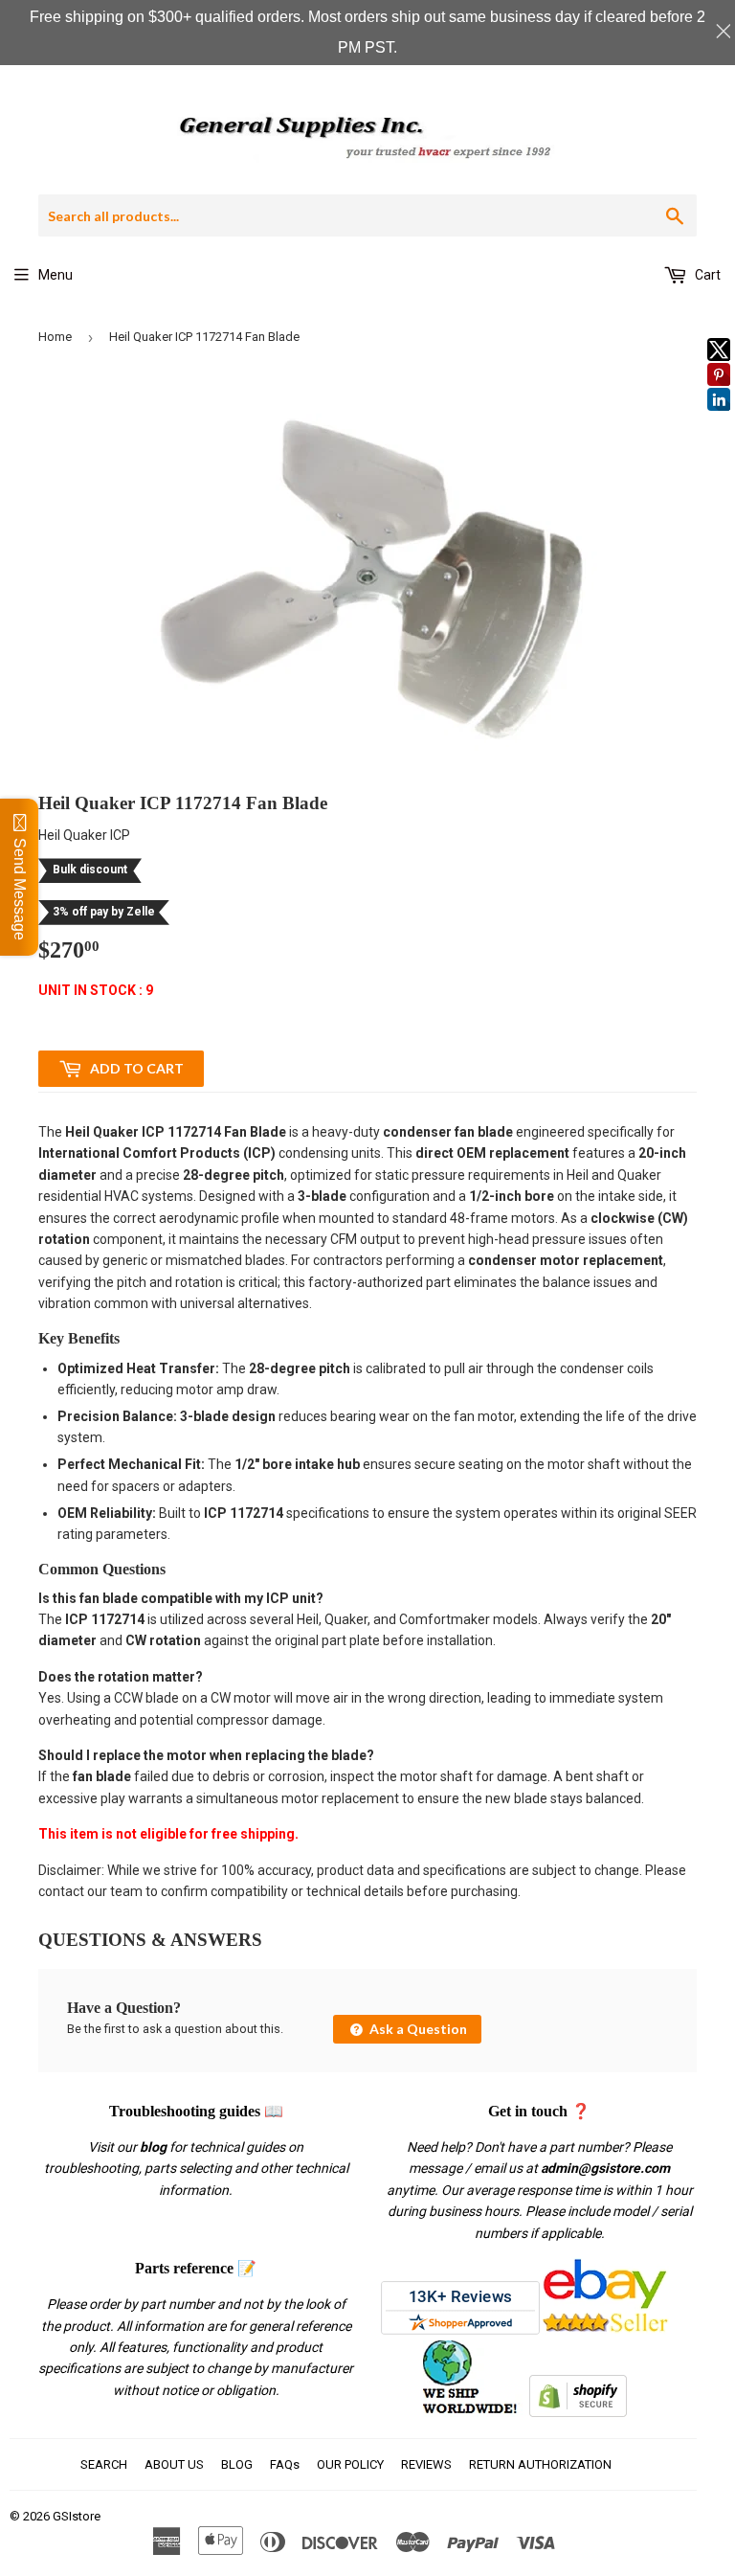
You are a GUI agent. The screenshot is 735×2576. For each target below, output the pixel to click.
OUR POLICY (350, 2464)
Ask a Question (417, 2029)
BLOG (237, 2464)
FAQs (285, 2464)
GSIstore (77, 2516)
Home (55, 337)
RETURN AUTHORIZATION (540, 2464)
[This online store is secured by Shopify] (578, 2412)
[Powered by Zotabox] (719, 419)
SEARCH (104, 2464)
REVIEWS (426, 2464)
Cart (706, 275)
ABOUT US (174, 2464)
